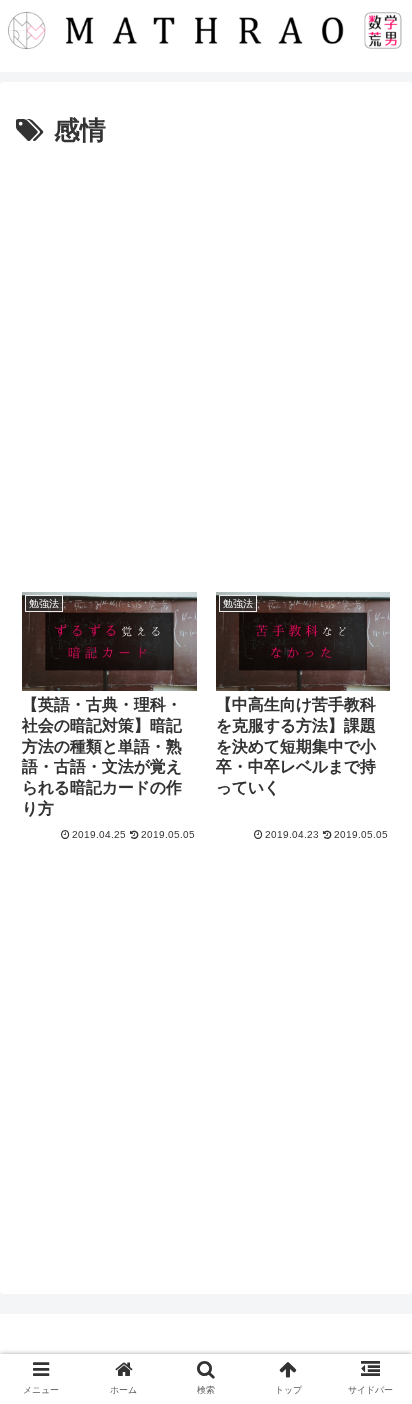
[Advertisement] (206, 369)
